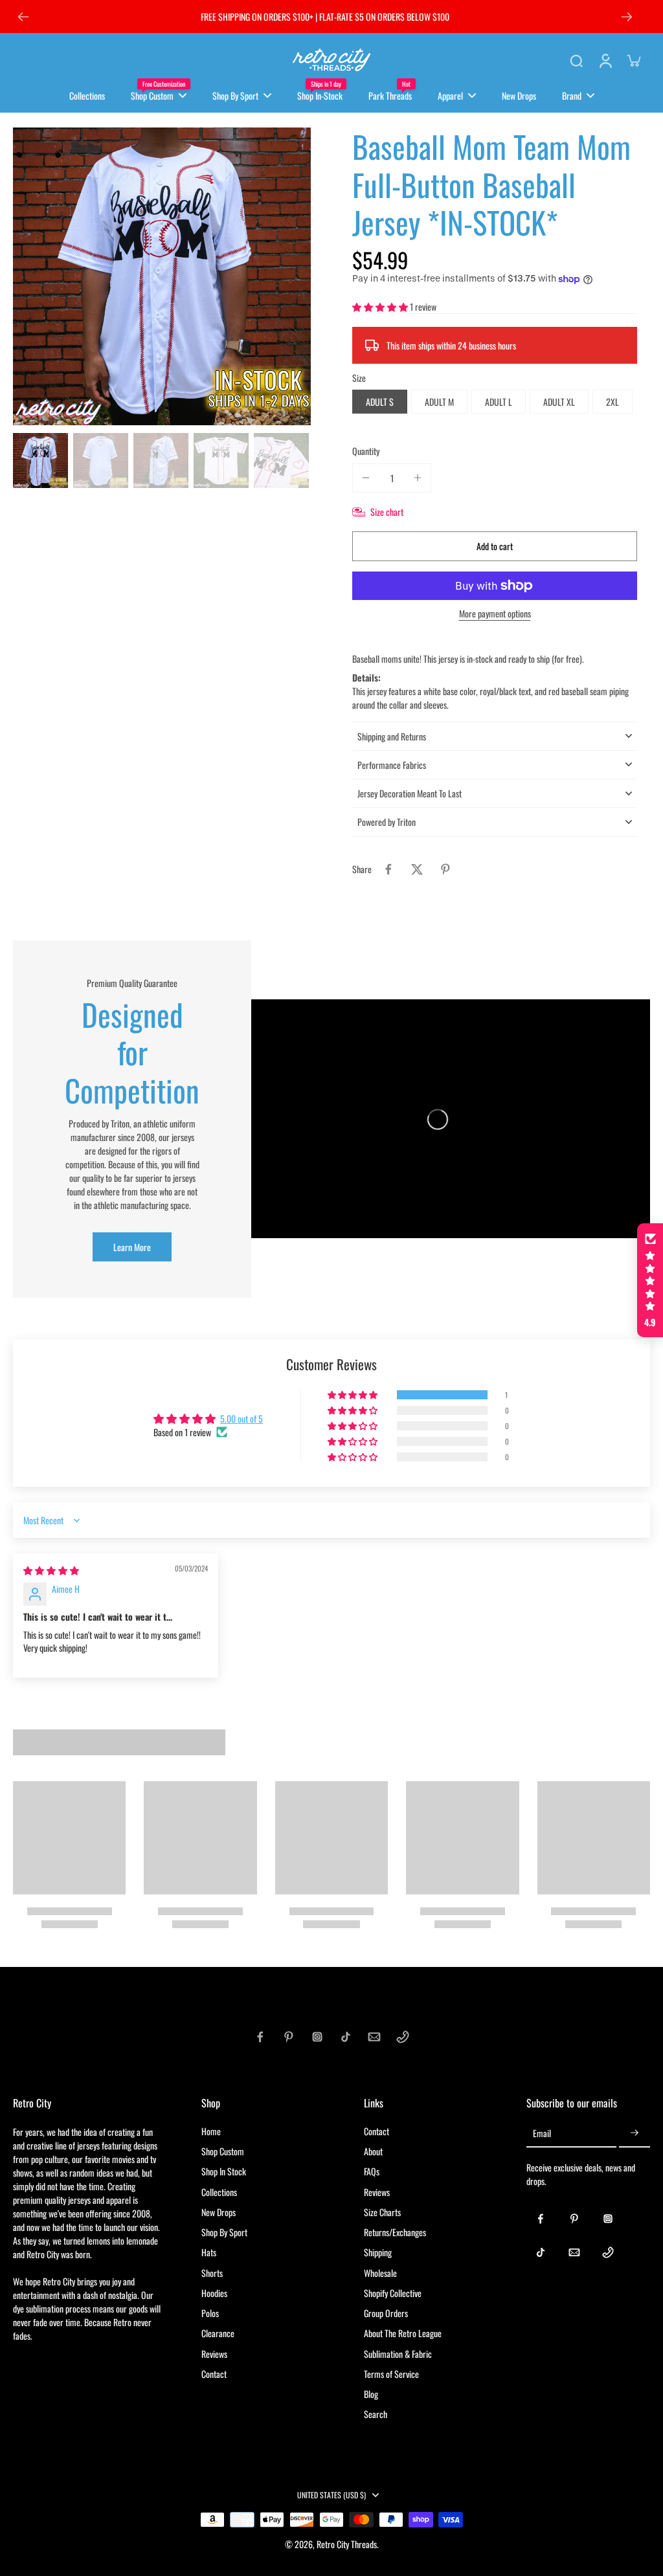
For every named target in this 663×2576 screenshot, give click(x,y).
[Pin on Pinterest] (445, 869)
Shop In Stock (224, 2171)
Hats (209, 2252)
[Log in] (605, 60)
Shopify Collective (393, 2293)
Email (542, 2134)
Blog (371, 2394)
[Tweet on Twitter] (417, 869)
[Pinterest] (289, 2037)
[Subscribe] (635, 2134)
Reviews (214, 2354)
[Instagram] (317, 2037)
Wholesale (380, 2273)
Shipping (378, 2252)
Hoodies (214, 2293)
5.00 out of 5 (242, 1418)
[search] (576, 60)
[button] (381, 306)
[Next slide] (627, 17)
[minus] (366, 478)
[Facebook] (260, 2037)
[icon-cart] (633, 60)
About (373, 2151)
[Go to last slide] (23, 17)
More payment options (495, 615)
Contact (214, 2374)
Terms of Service (391, 2374)
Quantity (366, 451)
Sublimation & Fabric (398, 2354)
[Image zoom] (162, 276)
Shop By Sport (224, 2232)
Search (376, 2414)
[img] (51, 1570)
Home (211, 2131)
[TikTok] (346, 2037)
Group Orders (386, 2313)
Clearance (218, 2333)
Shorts (212, 2273)
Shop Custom (223, 2151)
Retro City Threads (347, 2544)
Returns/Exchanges (395, 2232)
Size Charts (382, 2212)
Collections (219, 2192)
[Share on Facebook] (388, 869)
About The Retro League (403, 2333)
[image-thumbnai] (40, 461)
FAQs (372, 2171)
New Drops (219, 2212)
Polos (210, 2313)
